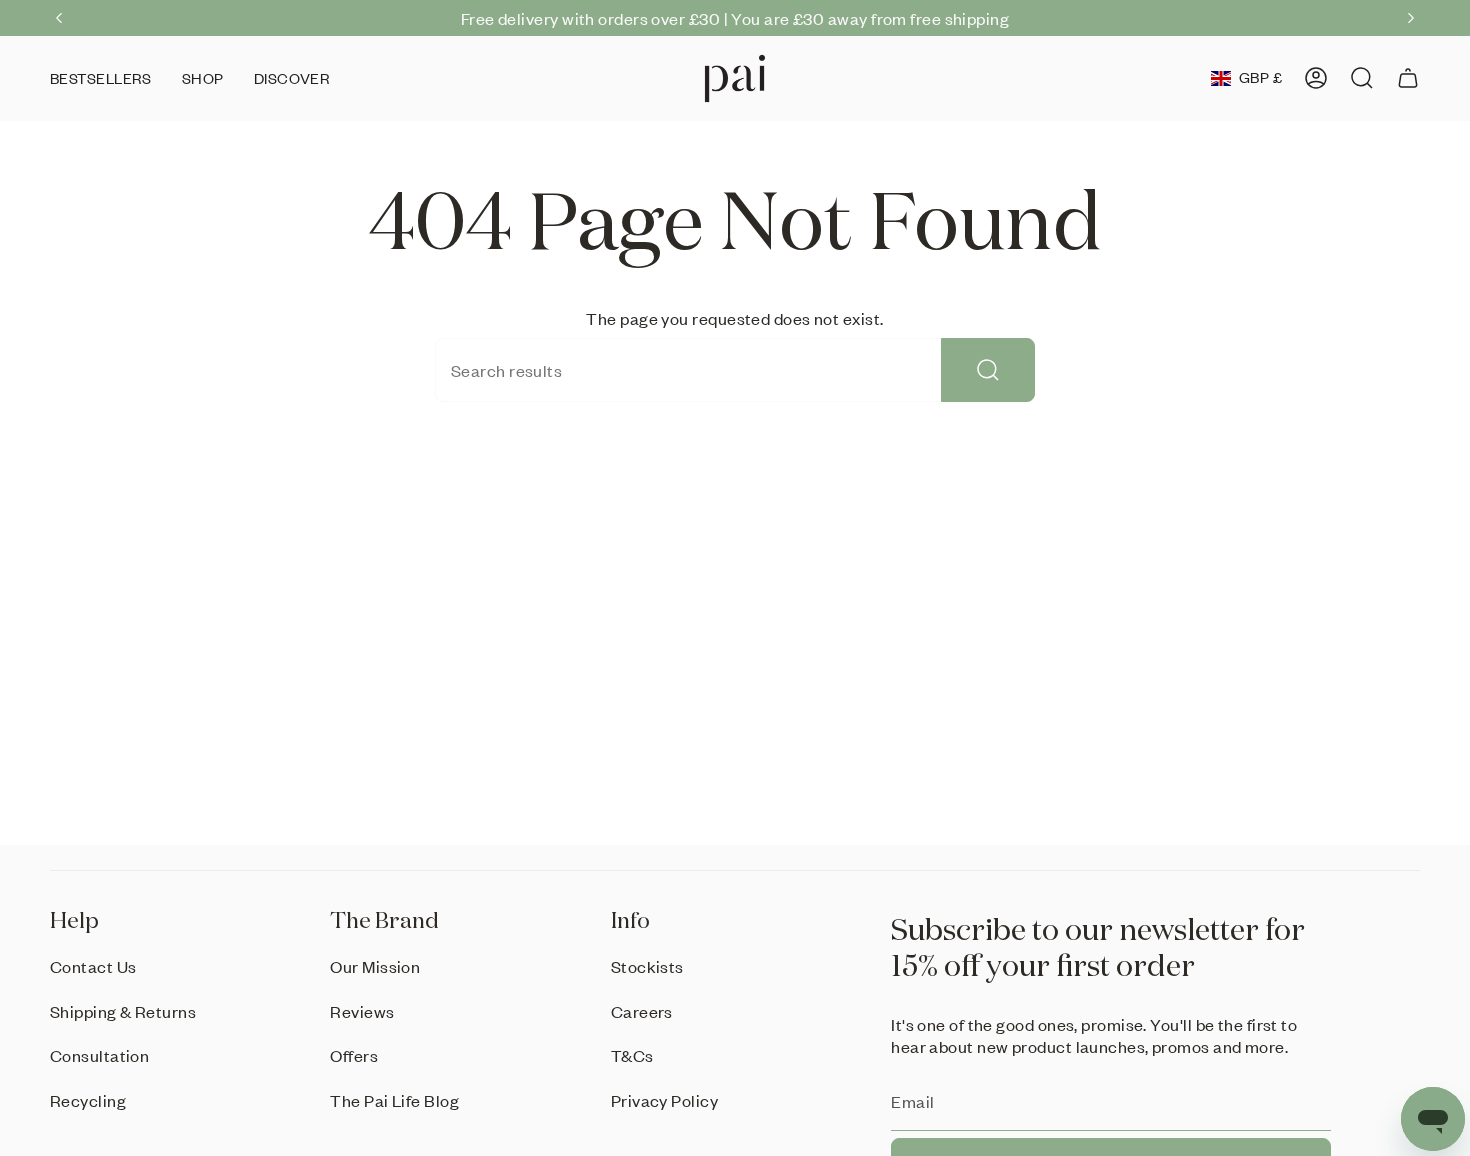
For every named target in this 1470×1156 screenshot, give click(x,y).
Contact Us (93, 966)
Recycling (88, 1100)
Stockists (647, 966)
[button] (203, 78)
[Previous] (59, 18)
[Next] (1411, 18)
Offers (354, 1055)
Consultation (99, 1055)
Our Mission (375, 966)
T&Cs (632, 1055)
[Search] (988, 370)
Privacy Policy (664, 1100)
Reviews (362, 1011)
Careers (642, 1011)
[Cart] (1408, 78)
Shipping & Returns (123, 1011)
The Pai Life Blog (394, 1100)
